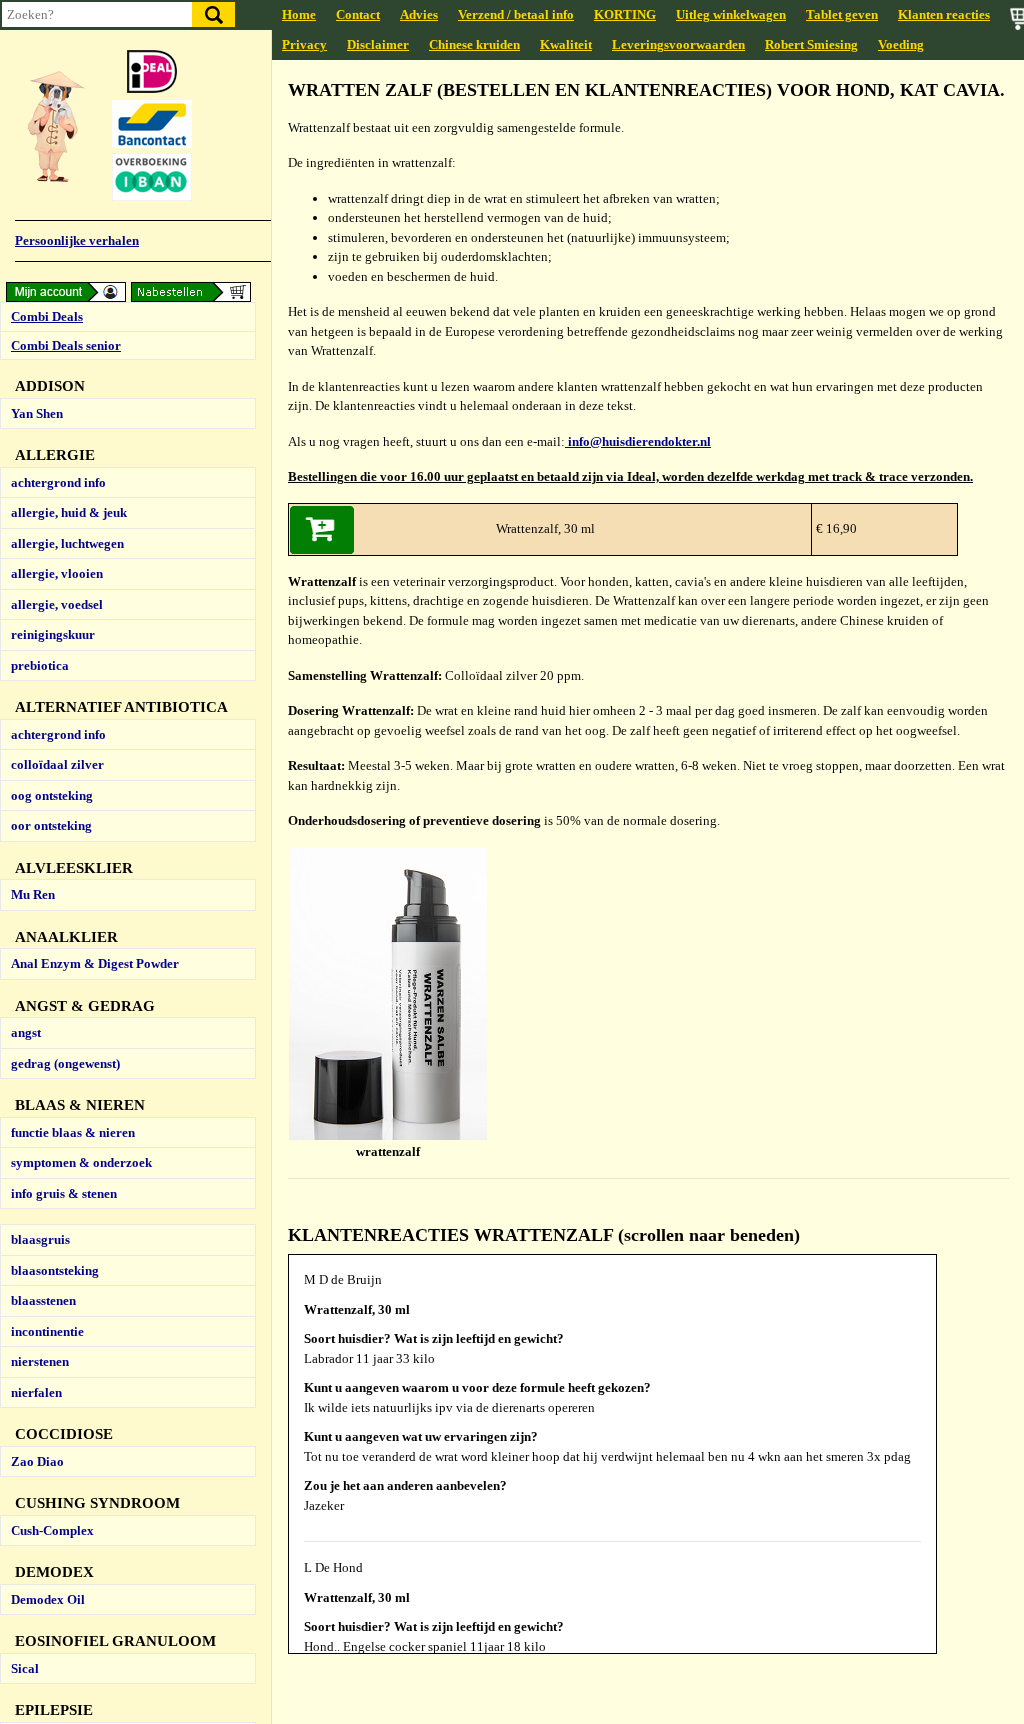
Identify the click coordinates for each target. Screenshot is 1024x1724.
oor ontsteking (51, 825)
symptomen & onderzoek (81, 1162)
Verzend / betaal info (516, 14)
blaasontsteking (55, 1270)
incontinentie (47, 1331)
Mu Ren (33, 894)
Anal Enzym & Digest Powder (95, 963)
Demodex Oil (48, 1599)
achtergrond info (58, 482)
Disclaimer (378, 44)
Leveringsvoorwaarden (678, 44)
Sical (25, 1668)
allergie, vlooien (57, 573)
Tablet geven (842, 14)
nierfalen (36, 1392)
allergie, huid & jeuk (69, 512)
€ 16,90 (835, 528)
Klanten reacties (944, 14)
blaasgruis (40, 1239)
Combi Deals (47, 316)
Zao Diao (37, 1461)
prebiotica (40, 665)
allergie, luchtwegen (67, 543)
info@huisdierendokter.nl (638, 441)
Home (299, 14)
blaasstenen (43, 1300)
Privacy (304, 44)
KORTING (625, 14)
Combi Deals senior (66, 345)
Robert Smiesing (811, 44)
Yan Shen (37, 413)
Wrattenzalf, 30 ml (545, 528)
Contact (358, 14)
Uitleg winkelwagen (731, 14)
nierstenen (40, 1361)
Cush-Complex (52, 1530)
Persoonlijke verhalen (77, 240)
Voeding (901, 44)
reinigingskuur (53, 634)
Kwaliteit (566, 44)
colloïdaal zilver (57, 764)
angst (26, 1032)
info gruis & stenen (64, 1193)
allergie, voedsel (57, 604)
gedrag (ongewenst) (65, 1063)
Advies (419, 14)
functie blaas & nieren (73, 1132)
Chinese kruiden (474, 44)
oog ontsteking (52, 795)
